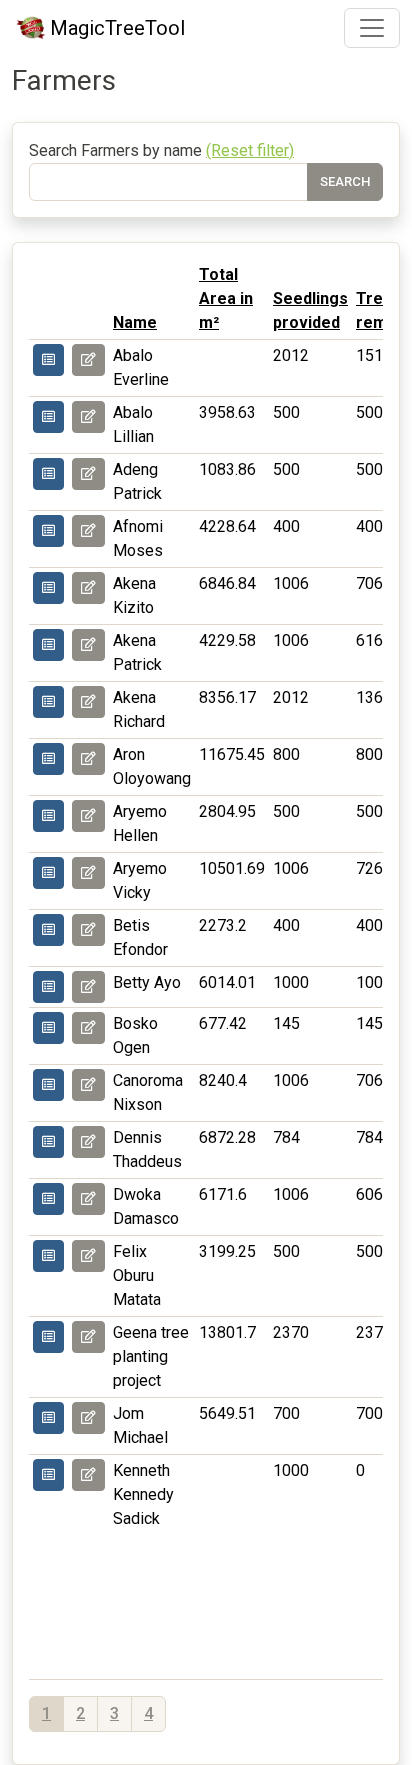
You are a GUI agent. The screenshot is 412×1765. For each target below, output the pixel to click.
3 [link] (114, 1713)
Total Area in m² (226, 298)
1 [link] (46, 1713)
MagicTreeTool (117, 28)
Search (345, 181)
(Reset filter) (250, 150)
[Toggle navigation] (372, 28)
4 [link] (148, 1713)
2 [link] (80, 1713)
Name (135, 322)
